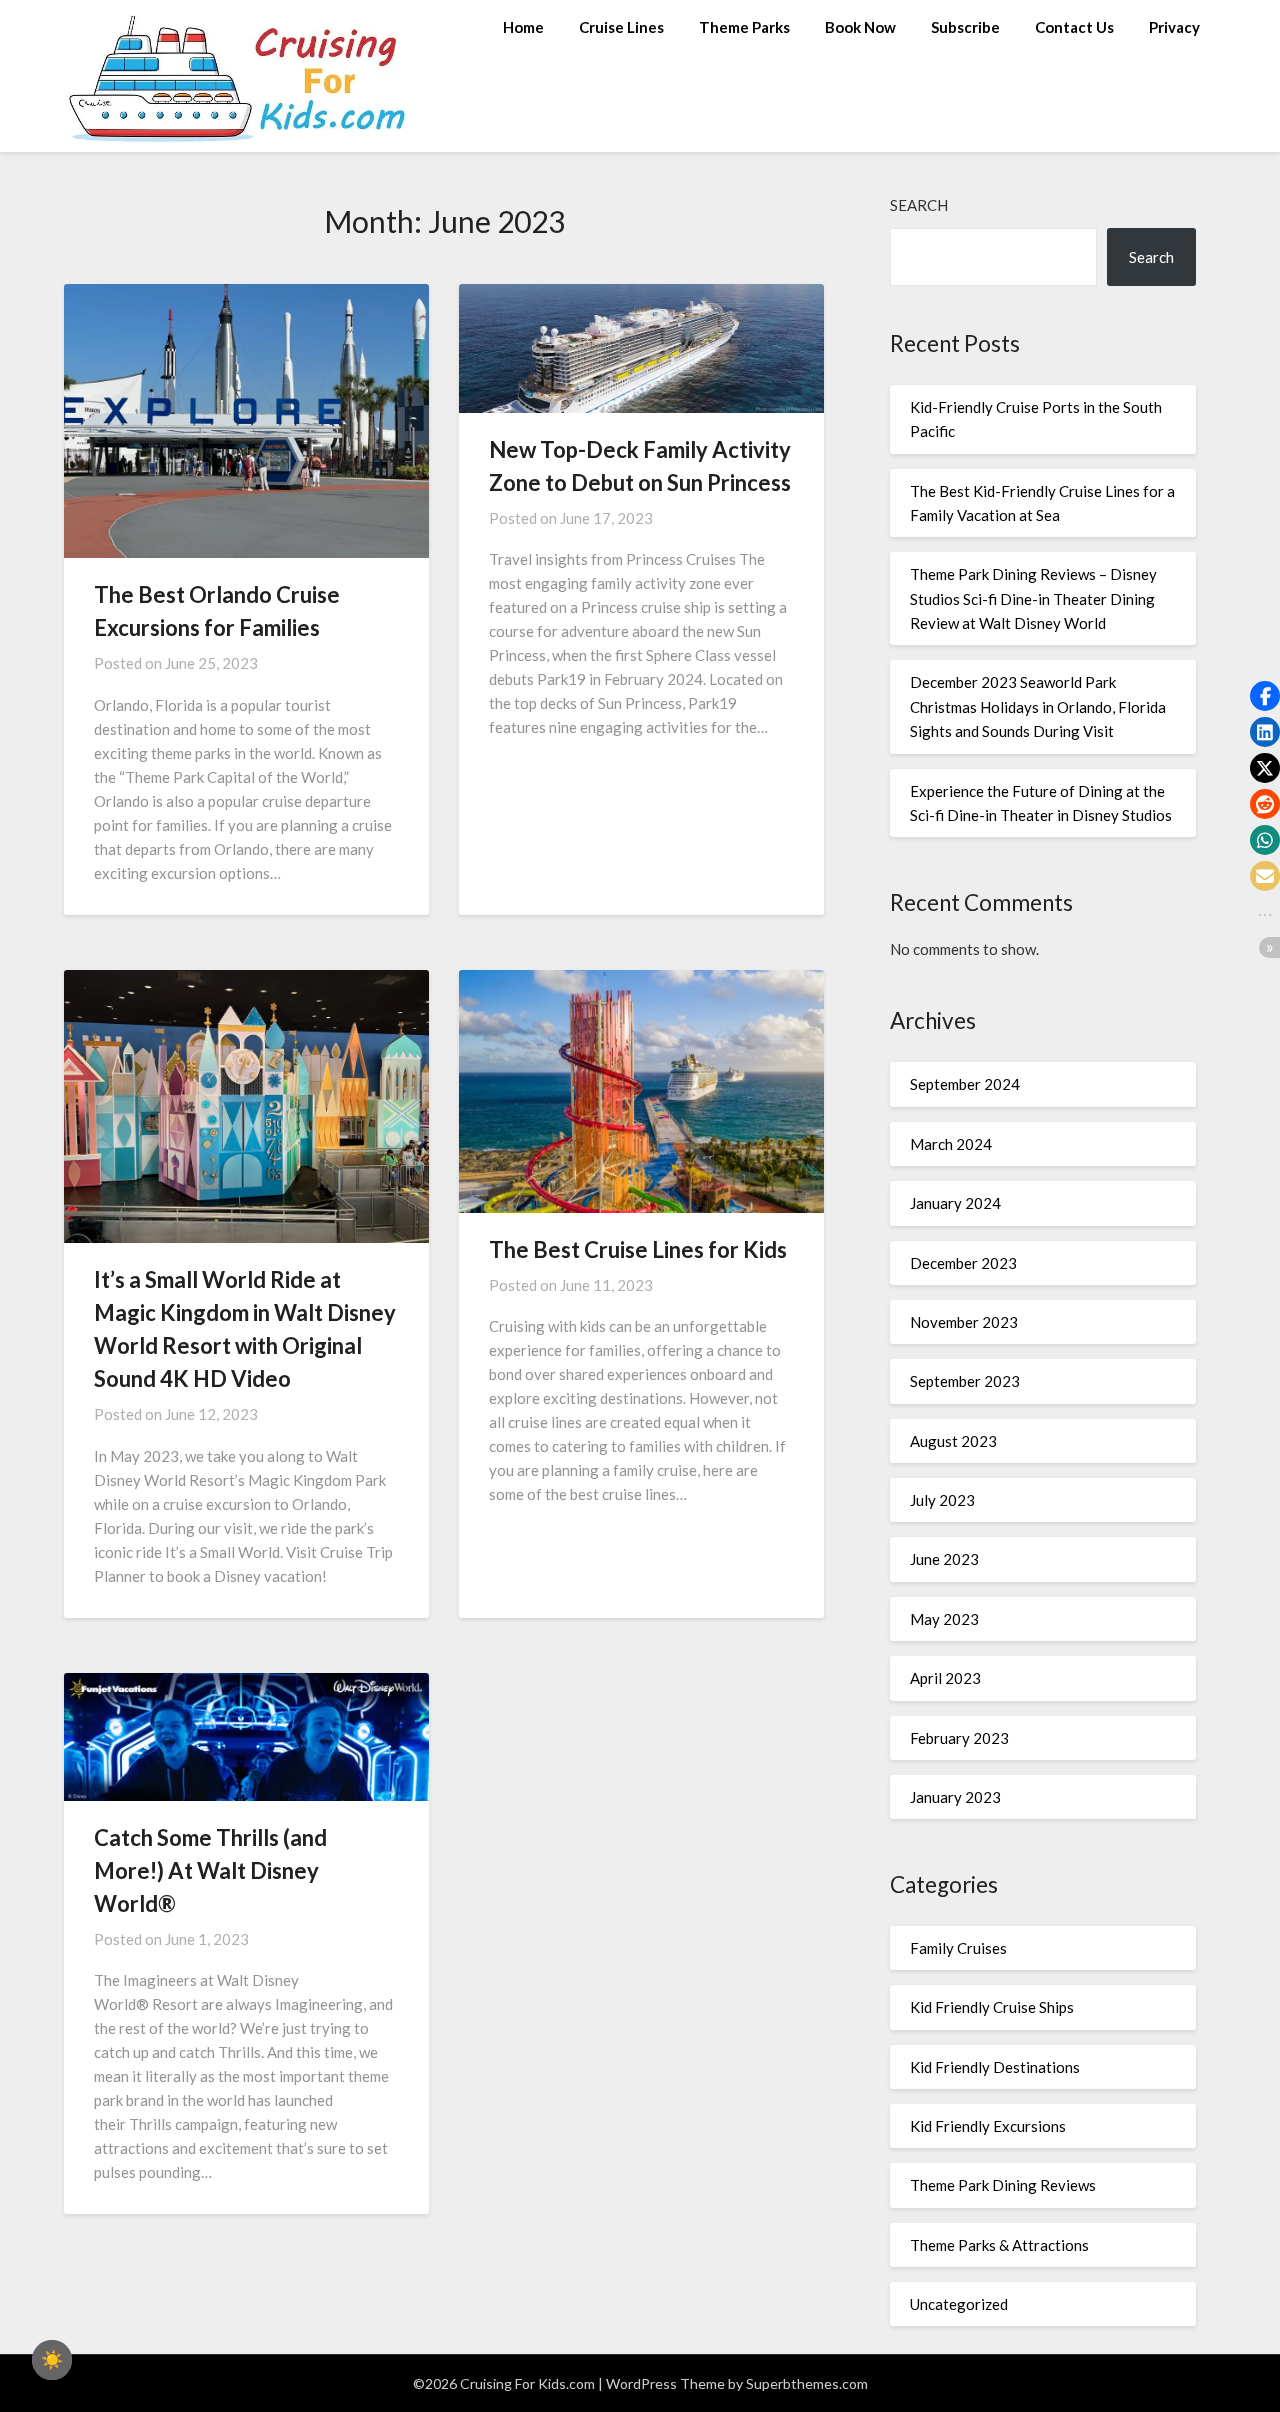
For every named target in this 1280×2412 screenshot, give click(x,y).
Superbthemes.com (807, 2383)
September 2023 (965, 1381)
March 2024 (951, 1144)
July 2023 (942, 1500)
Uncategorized (959, 2304)
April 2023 (945, 1678)
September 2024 (965, 1084)
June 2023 (944, 1559)
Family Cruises (958, 1948)
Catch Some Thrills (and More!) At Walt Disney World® (210, 1870)
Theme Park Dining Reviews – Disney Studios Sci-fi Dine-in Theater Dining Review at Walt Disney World (1033, 598)
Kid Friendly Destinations (995, 2067)
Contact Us (1074, 27)
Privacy (1174, 27)
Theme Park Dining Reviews (1003, 2185)
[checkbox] (52, 2360)
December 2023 (963, 1263)
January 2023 (955, 1797)
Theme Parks (744, 27)
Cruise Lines (621, 27)
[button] (1265, 696)
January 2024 (955, 1203)
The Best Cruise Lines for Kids (638, 1249)
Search (919, 205)
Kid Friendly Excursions (988, 2126)
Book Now (860, 27)
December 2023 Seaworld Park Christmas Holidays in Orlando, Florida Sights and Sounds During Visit (1038, 706)
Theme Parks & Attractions (999, 2245)
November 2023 (964, 1322)
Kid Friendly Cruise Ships (992, 2007)
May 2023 (944, 1619)
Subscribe (965, 27)
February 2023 (959, 1738)
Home (523, 27)
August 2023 (953, 1441)
